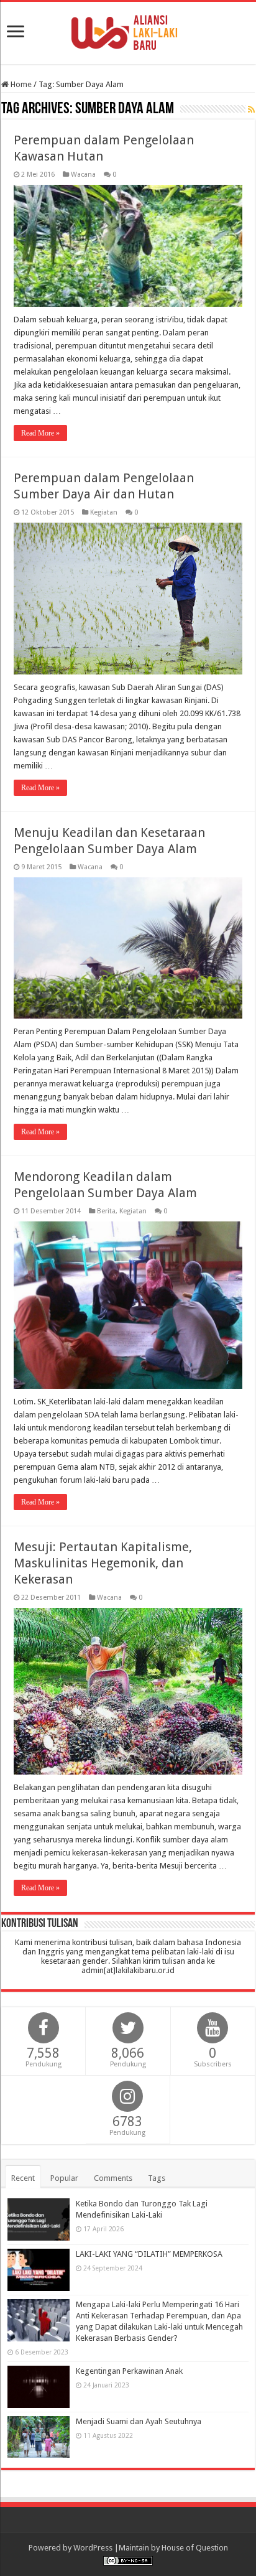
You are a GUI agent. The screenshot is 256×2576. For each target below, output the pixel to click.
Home (20, 84)
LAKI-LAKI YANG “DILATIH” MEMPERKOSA (149, 2254)
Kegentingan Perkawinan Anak (129, 2371)
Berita (106, 1211)
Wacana (83, 175)
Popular (64, 2178)
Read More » (40, 433)
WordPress (93, 2548)
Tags (157, 2178)
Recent (23, 2178)
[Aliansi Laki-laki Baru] (128, 30)
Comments (113, 2178)
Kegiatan (104, 512)
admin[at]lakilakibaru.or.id (128, 1970)
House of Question (195, 2548)
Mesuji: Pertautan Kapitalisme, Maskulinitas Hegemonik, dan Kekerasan (103, 1563)
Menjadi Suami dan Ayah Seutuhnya (139, 2421)
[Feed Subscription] (251, 110)
